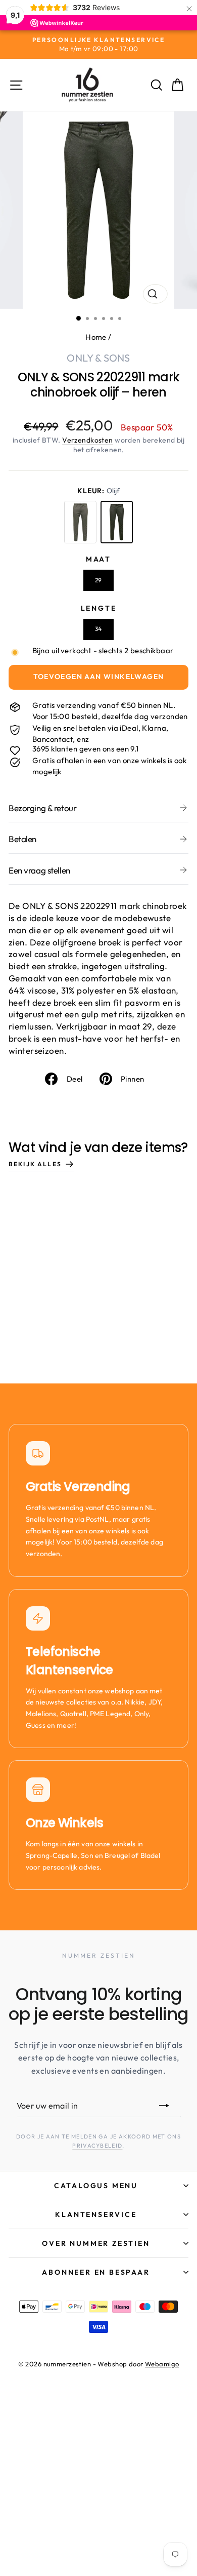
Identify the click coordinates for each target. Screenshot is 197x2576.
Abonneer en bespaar (96, 2272)
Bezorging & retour (42, 808)
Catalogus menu (96, 2186)
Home (96, 337)
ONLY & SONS (98, 358)
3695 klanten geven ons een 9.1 (86, 749)
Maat (98, 559)
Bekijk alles (35, 1164)
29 (98, 580)
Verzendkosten (88, 440)
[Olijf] (117, 522)
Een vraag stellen (39, 870)
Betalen (22, 839)
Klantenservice (96, 2214)
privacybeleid (97, 2146)
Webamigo (162, 2364)
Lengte (99, 608)
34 (98, 629)
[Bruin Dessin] (80, 522)
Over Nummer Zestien (96, 2243)
